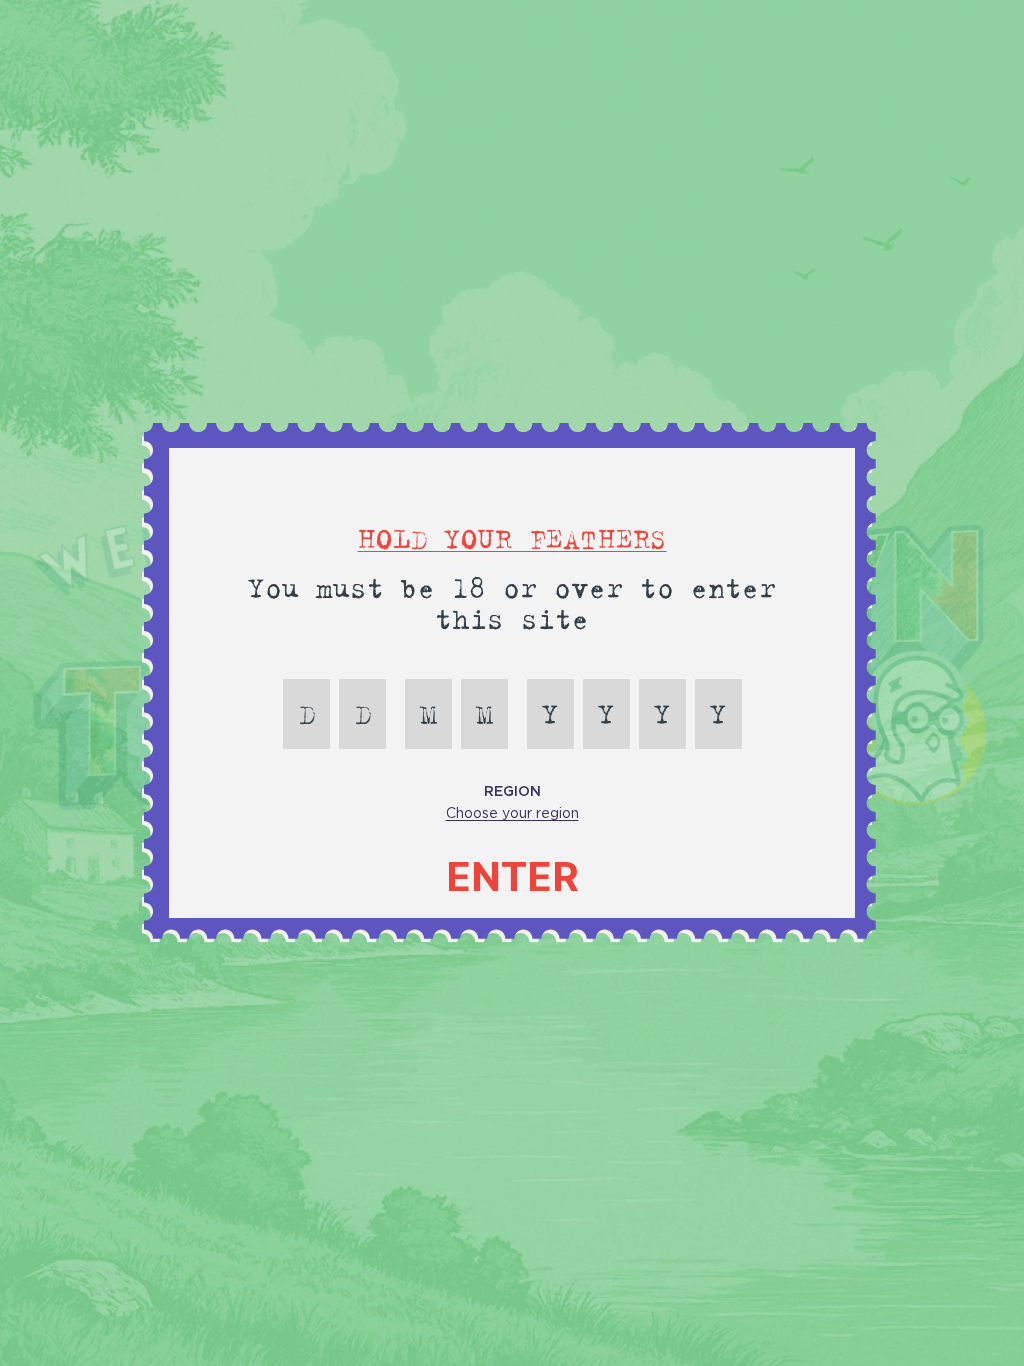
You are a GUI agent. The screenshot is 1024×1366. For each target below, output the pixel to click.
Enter (512, 877)
